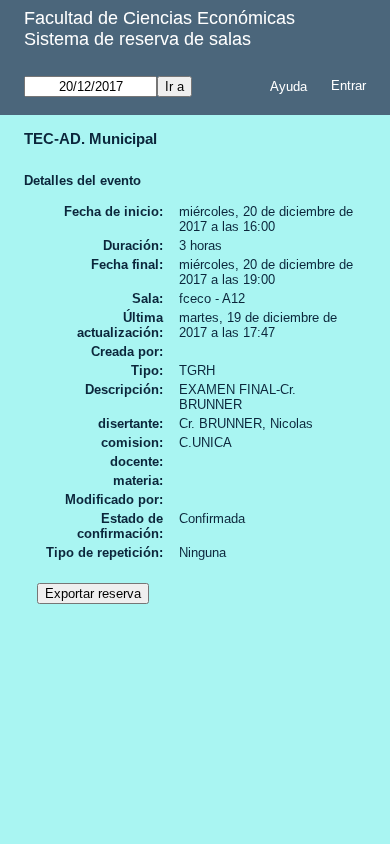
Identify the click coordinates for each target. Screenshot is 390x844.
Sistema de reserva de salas (137, 39)
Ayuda (288, 86)
